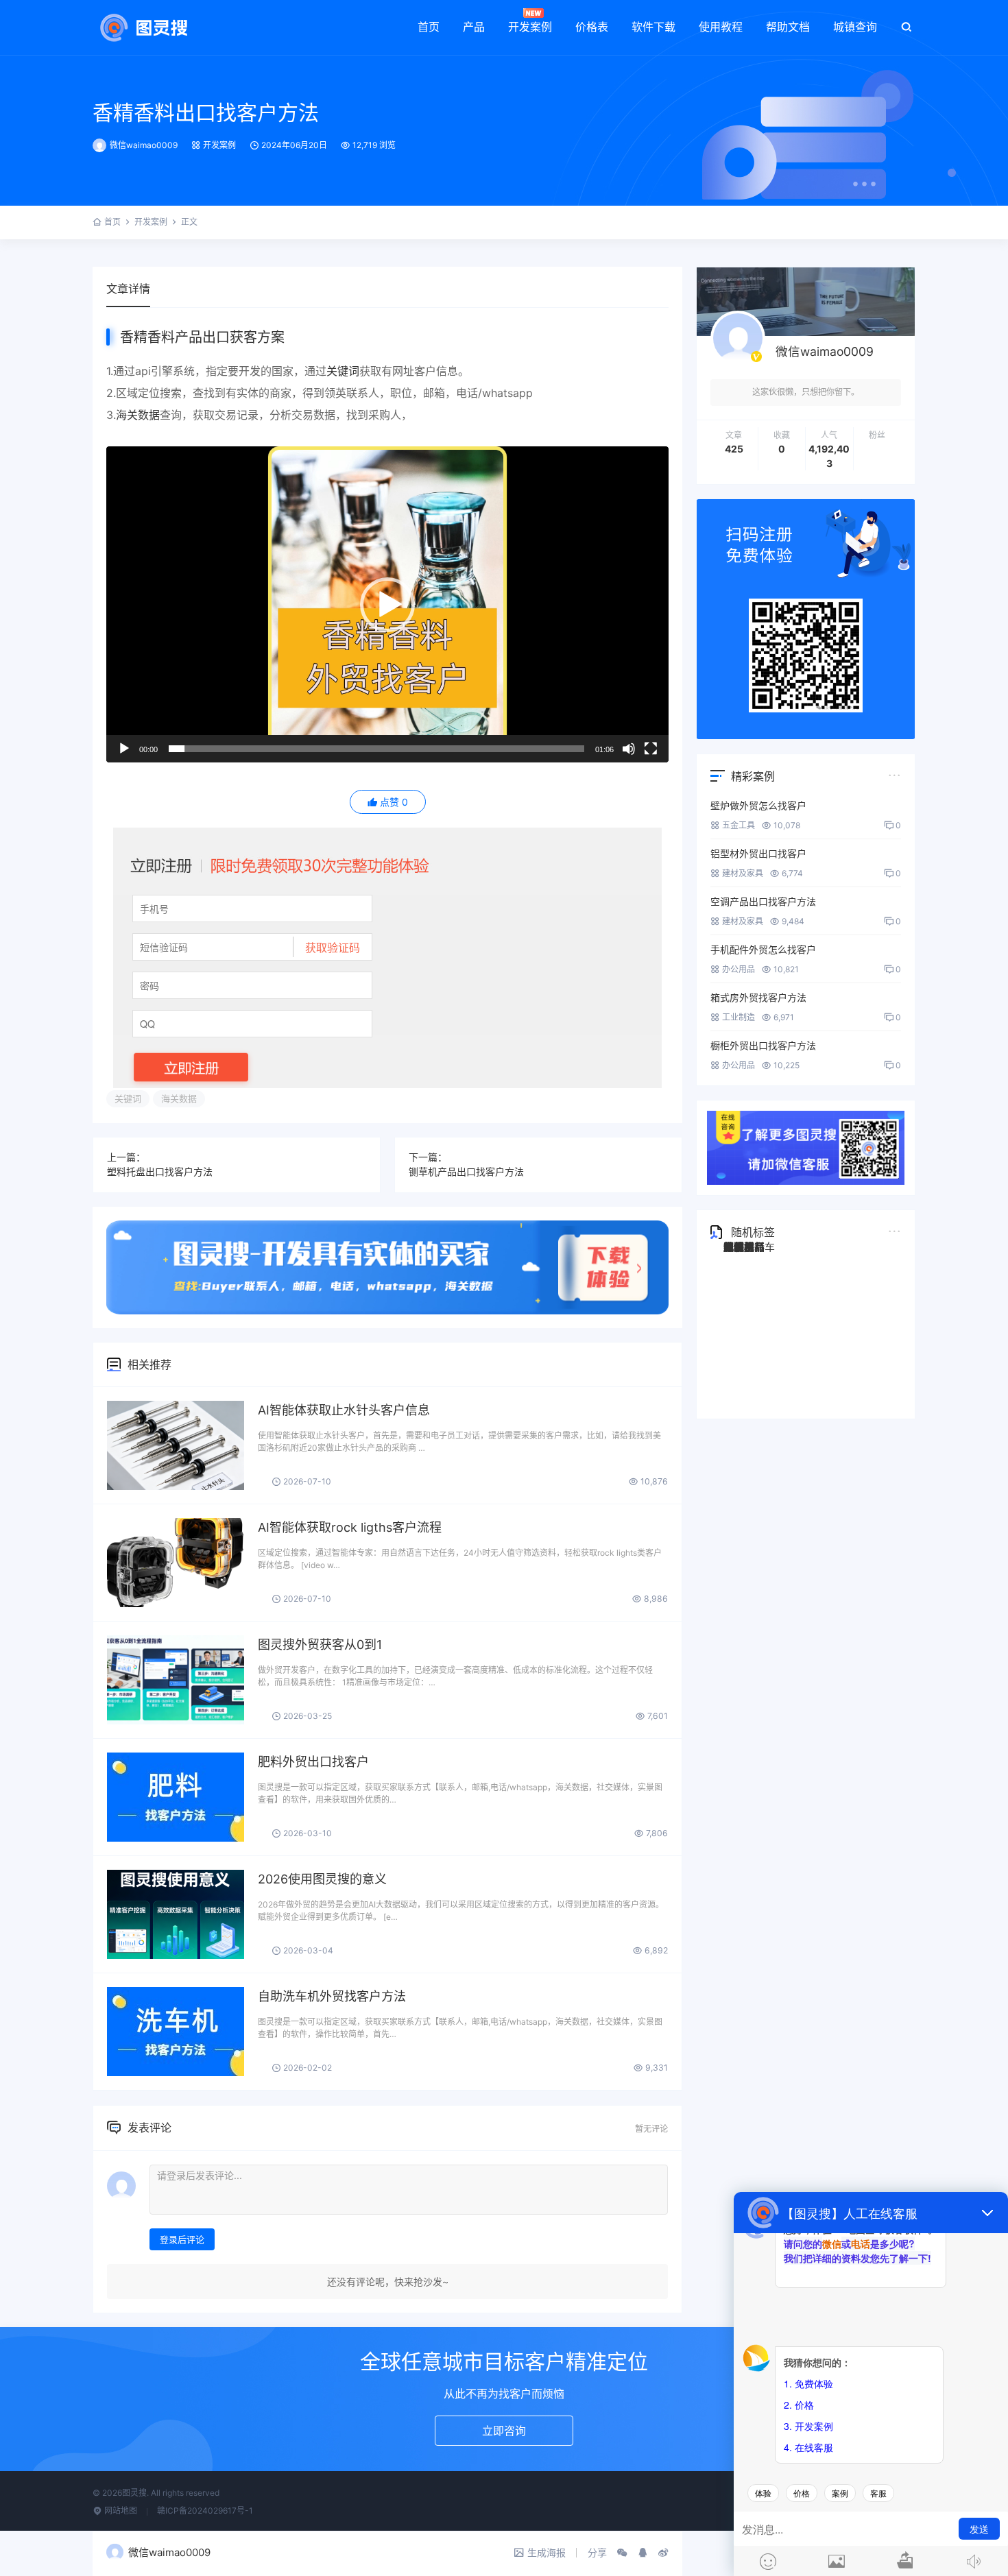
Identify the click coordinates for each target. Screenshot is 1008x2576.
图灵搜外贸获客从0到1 (320, 1645)
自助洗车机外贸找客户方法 (332, 1996)
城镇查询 (855, 27)
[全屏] (651, 749)
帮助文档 (788, 27)
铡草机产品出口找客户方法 (466, 1171)
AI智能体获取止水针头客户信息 (344, 1410)
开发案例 (530, 27)
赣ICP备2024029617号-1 (205, 2511)
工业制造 (739, 1017)
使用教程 (721, 27)
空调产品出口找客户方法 (763, 901)
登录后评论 (182, 2239)
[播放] (124, 749)
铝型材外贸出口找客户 (758, 853)
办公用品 (739, 969)
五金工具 (739, 825)
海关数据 (138, 415)
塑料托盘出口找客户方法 (160, 1171)
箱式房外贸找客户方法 (758, 997)
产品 (474, 27)
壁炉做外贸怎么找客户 (758, 805)
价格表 (592, 27)
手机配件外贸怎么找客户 (763, 949)
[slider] (376, 749)
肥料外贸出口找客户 (313, 1762)
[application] (387, 604)
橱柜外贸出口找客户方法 (763, 1045)
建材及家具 (743, 873)
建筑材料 (744, 1247)
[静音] (629, 749)
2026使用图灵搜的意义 (322, 1879)
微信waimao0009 (144, 145)
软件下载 (653, 27)
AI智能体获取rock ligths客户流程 (350, 1527)
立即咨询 (504, 2431)
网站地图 (120, 2511)
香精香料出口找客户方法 (206, 112)
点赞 (394, 802)
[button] (387, 605)
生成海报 (547, 2552)
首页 (429, 27)
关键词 (343, 371)
